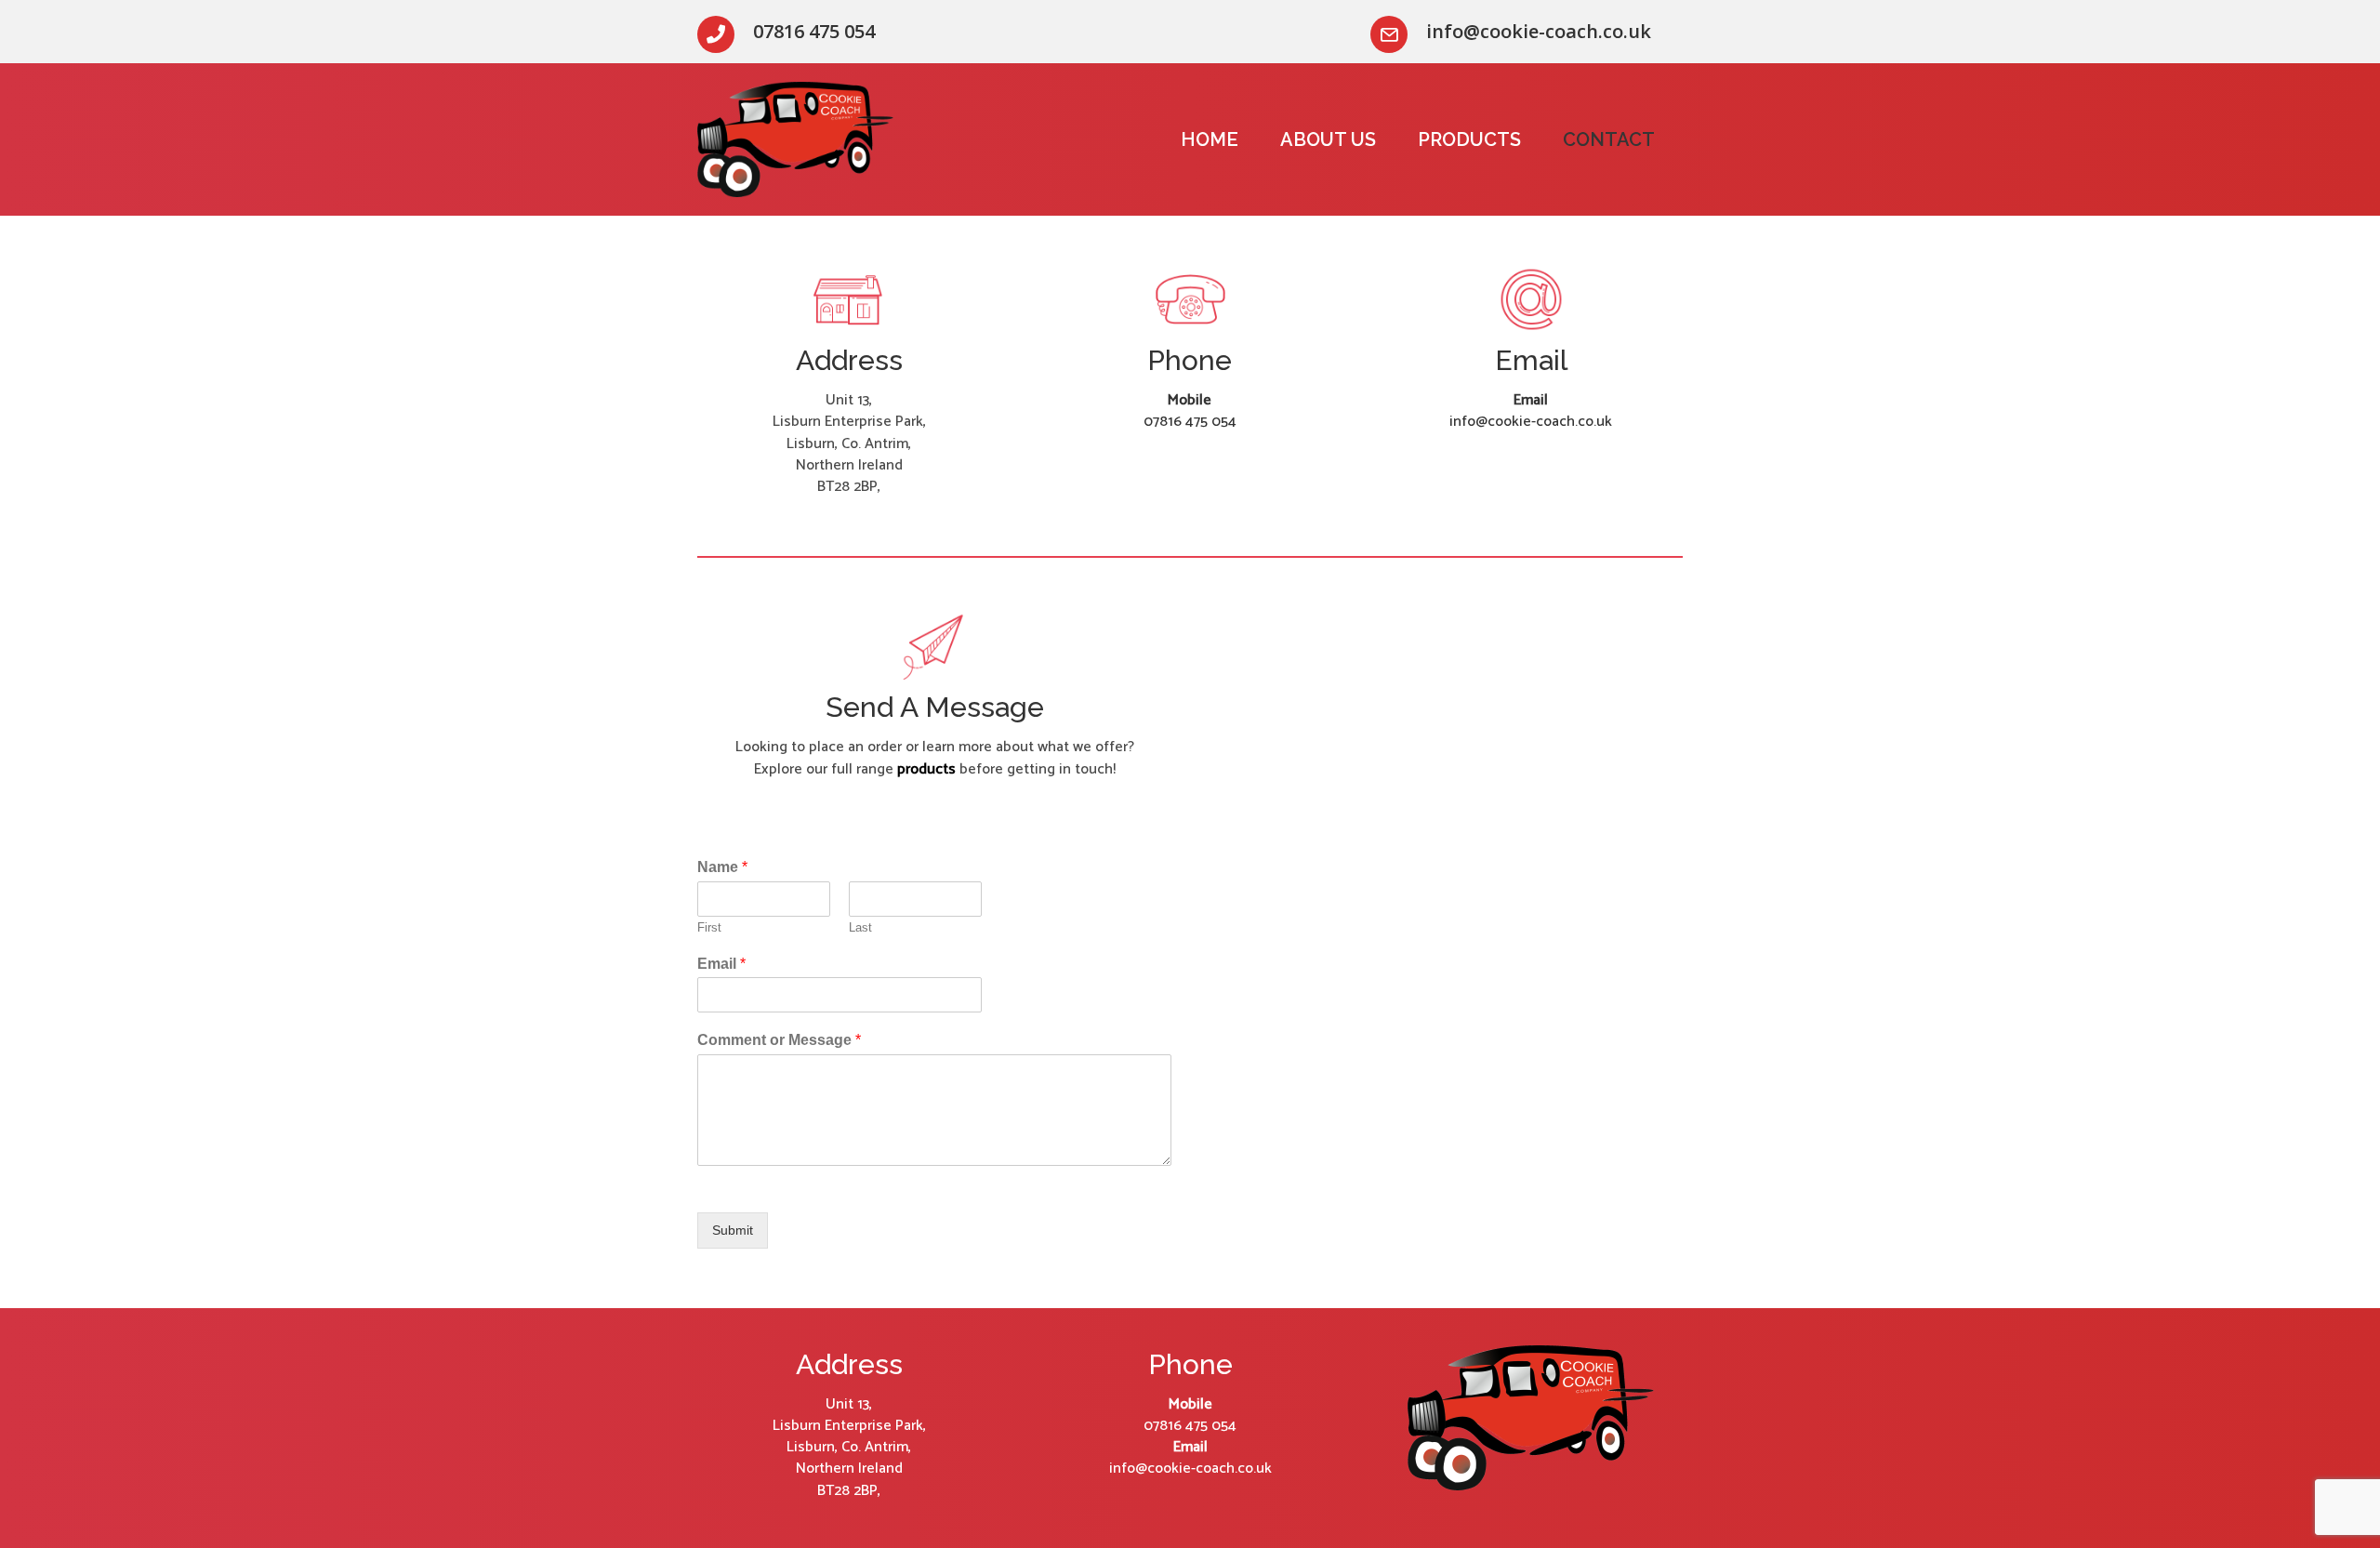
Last (860, 927)
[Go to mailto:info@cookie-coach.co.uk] (1527, 32)
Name (722, 867)
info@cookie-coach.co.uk (1531, 422)
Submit (733, 1230)
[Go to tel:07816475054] (820, 32)
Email (721, 964)
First (709, 927)
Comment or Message (779, 1040)
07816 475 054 (1190, 422)
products (926, 769)
